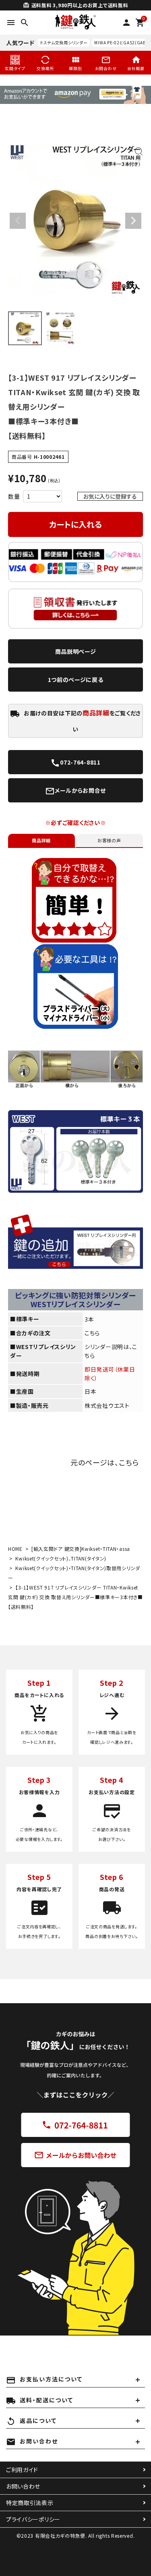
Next (133, 221)
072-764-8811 (75, 763)
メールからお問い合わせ (75, 2154)
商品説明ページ (76, 651)
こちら (92, 1333)
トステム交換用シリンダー (64, 42)
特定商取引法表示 (30, 2503)
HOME (15, 1549)
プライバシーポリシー (33, 2519)
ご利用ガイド (22, 2470)
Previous (18, 221)
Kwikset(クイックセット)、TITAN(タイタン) (61, 1558)
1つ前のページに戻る (76, 680)
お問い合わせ (23, 2486)
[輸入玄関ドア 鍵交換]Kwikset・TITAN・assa (81, 1549)
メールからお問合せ (75, 791)
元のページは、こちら (105, 1462)
